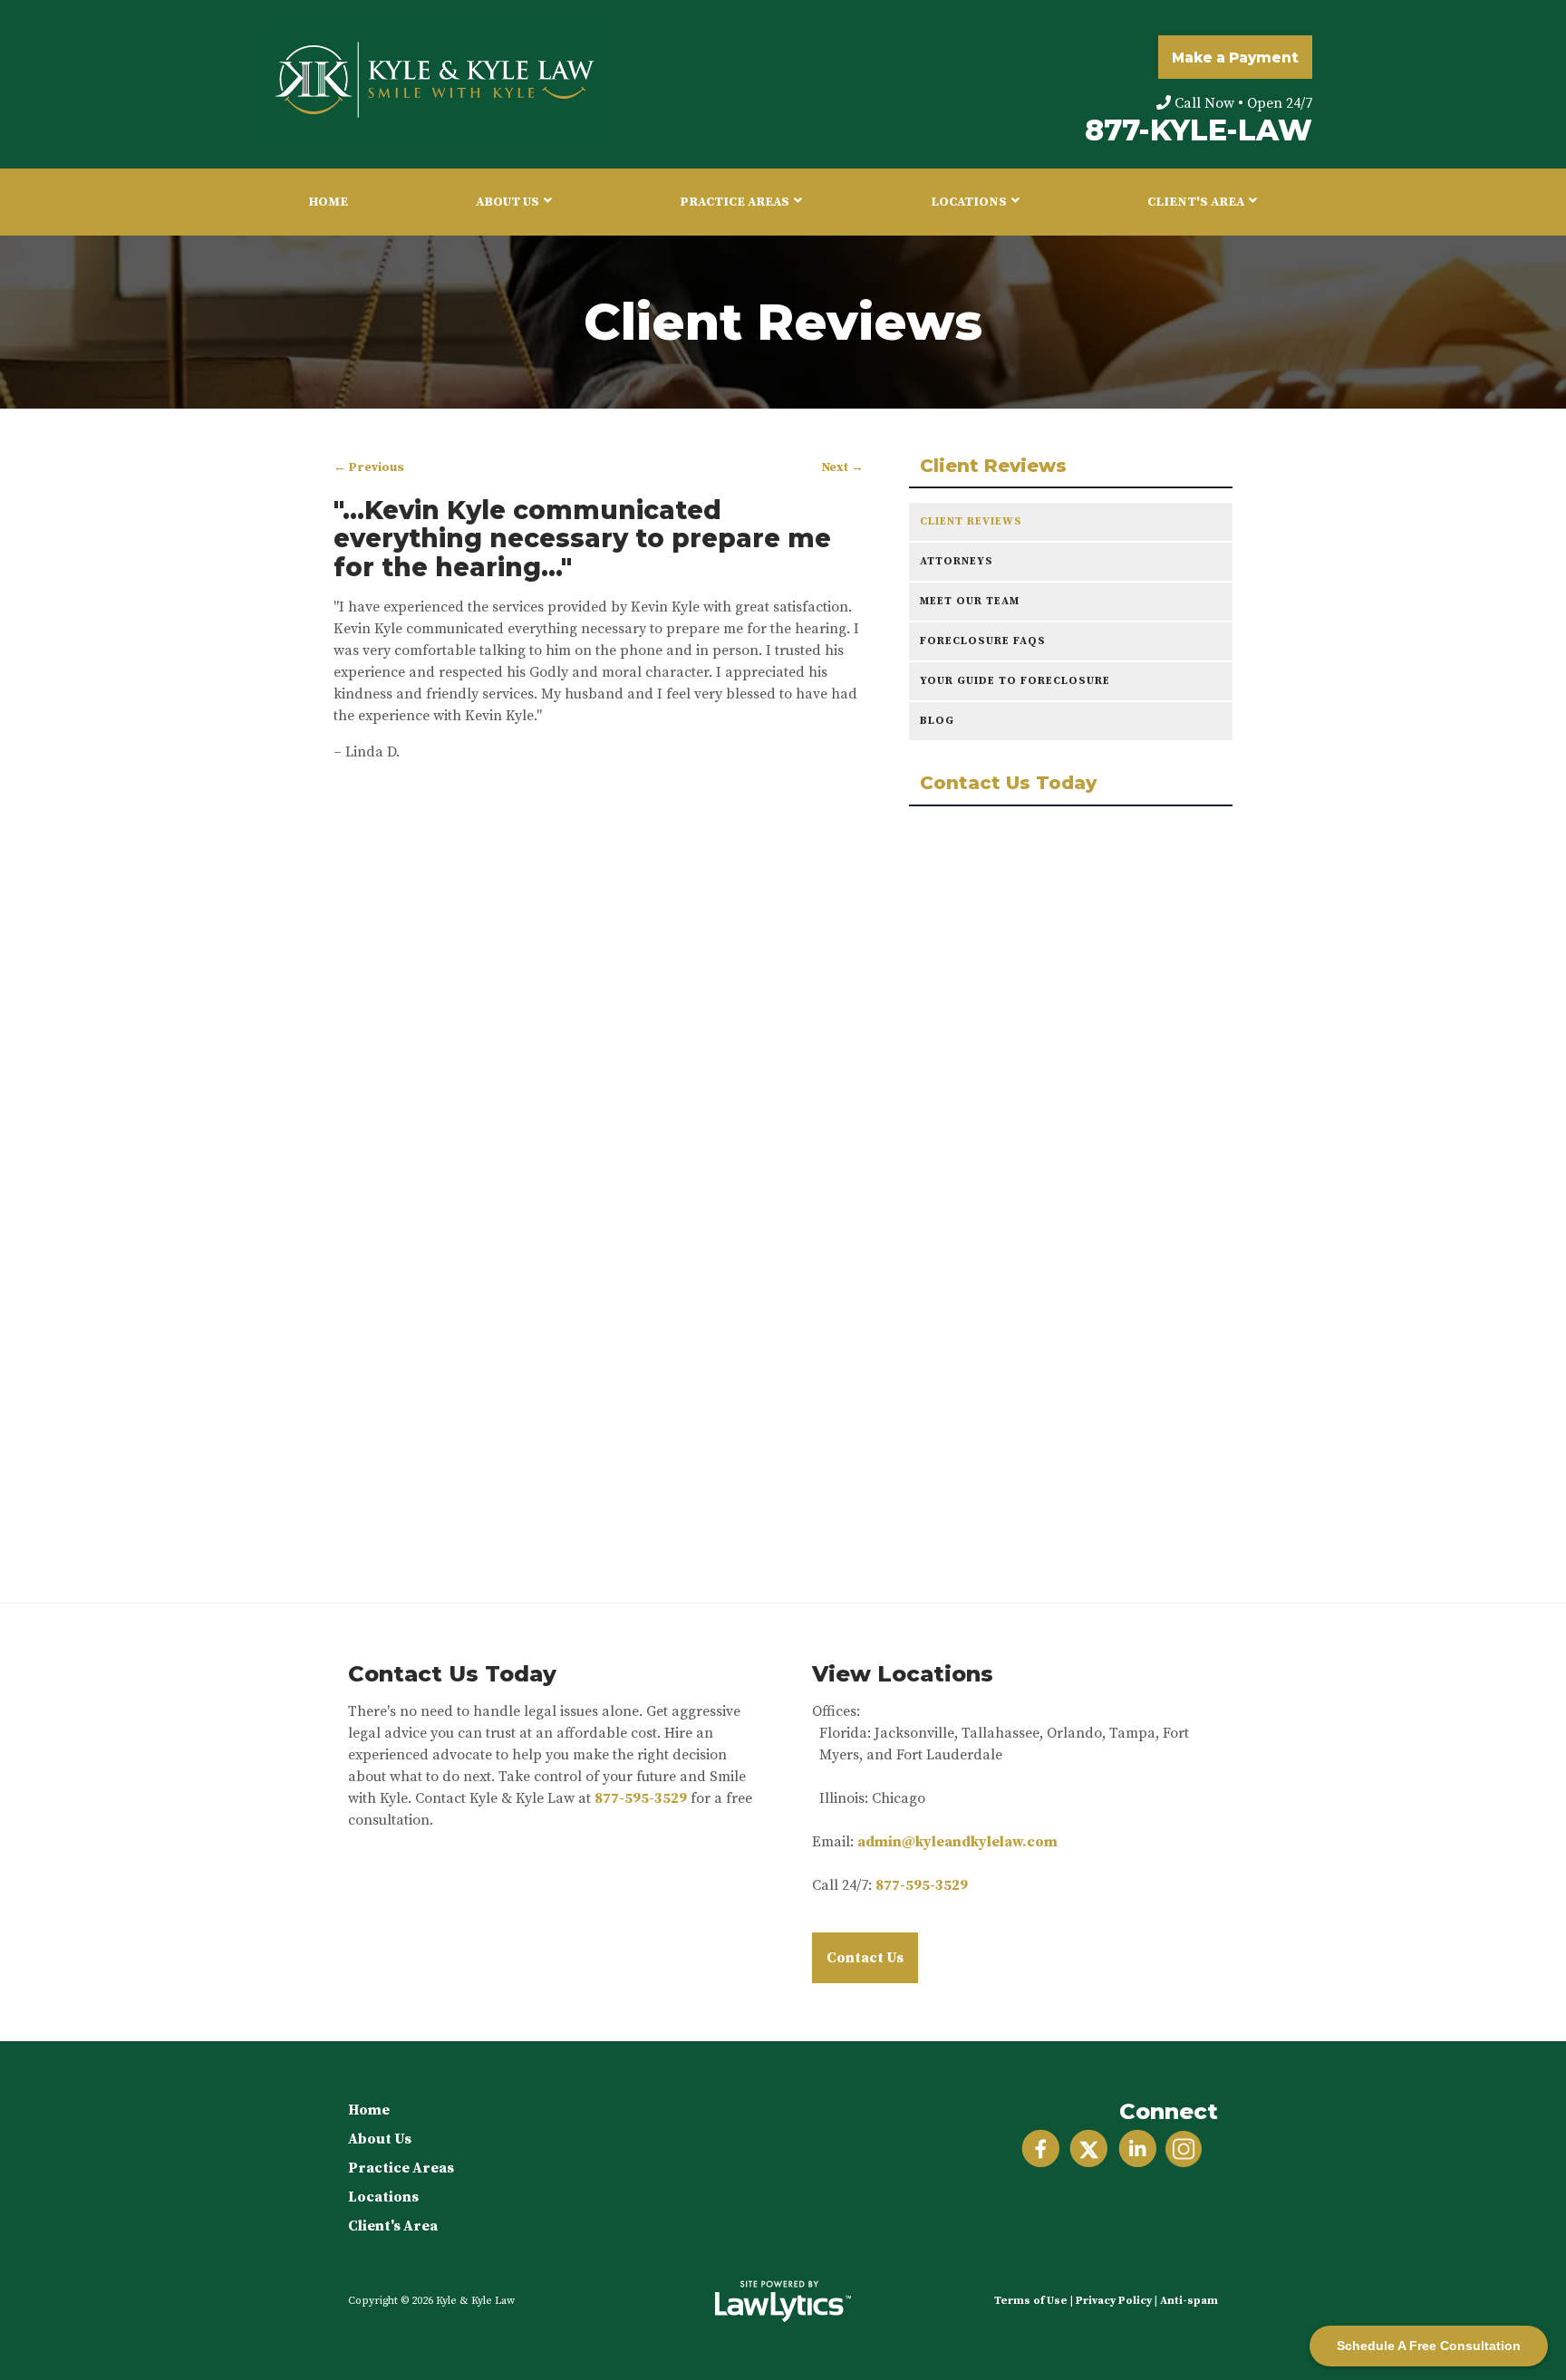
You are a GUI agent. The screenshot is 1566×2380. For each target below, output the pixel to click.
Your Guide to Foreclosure (1015, 681)
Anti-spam (1189, 2301)
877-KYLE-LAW (1199, 130)
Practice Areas (735, 202)
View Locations (903, 1674)
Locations (969, 202)
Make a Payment (1235, 58)
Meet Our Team (970, 601)
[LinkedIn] (1138, 2149)
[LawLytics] (783, 2301)
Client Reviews (993, 466)
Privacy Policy (1114, 2301)
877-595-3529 (641, 1798)
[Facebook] (1041, 2149)
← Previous (369, 468)
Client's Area (1196, 202)
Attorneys (957, 561)
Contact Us (865, 1958)
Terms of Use (1031, 2301)
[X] (1089, 2149)
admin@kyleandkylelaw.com (957, 1842)
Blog (937, 721)
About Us (507, 202)
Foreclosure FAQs (983, 641)
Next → (843, 468)
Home (329, 202)
